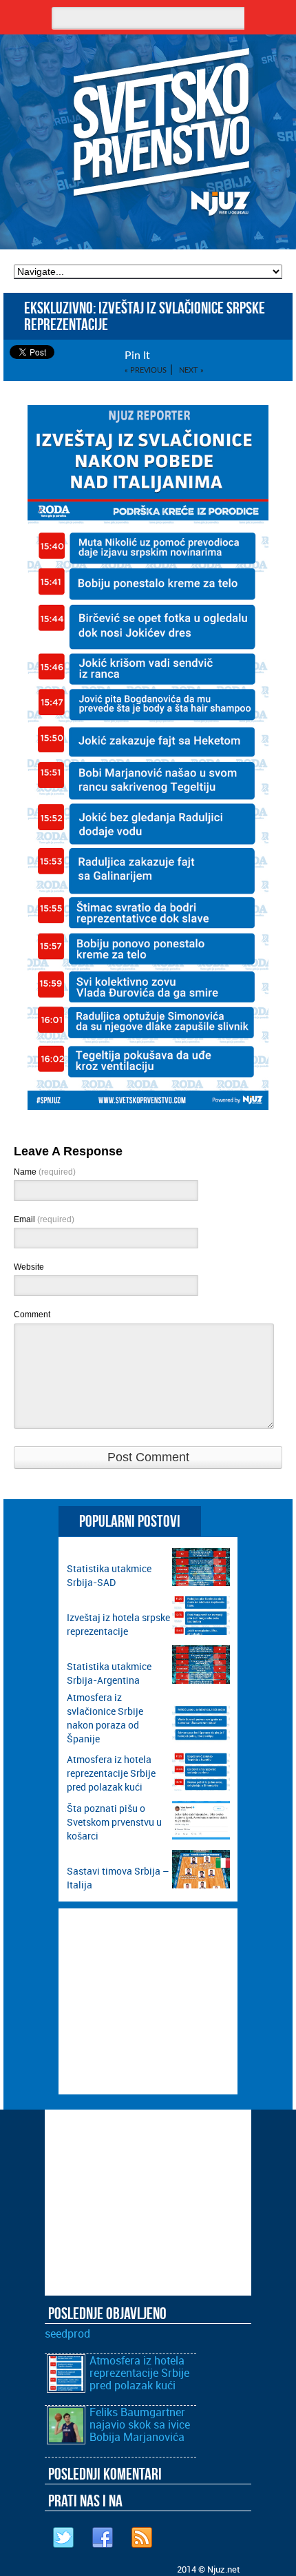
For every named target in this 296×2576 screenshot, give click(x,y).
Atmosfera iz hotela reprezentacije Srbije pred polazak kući (111, 1773)
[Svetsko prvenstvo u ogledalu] (148, 134)
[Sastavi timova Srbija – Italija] (201, 1885)
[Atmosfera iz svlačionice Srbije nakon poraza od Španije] (201, 1739)
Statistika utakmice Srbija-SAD (109, 1575)
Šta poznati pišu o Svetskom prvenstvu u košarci (114, 1822)
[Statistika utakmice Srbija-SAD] (201, 1582)
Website (29, 1267)
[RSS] (142, 2538)
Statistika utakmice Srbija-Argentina (109, 1673)
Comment (32, 1315)
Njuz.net (223, 2569)
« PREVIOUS (146, 370)
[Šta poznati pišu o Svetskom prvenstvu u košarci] (201, 1836)
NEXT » (191, 370)
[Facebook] (103, 2538)
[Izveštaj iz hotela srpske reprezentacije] (201, 1631)
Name (45, 1172)
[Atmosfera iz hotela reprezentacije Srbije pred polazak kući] (201, 1787)
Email (44, 1219)
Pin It (137, 356)
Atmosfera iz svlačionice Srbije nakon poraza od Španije (105, 1718)
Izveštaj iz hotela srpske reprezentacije (118, 1624)
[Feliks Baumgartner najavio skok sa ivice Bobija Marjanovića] (66, 2440)
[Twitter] (64, 2538)
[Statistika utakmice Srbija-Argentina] (201, 1680)
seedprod (67, 2333)
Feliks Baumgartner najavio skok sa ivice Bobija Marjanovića (140, 2424)
